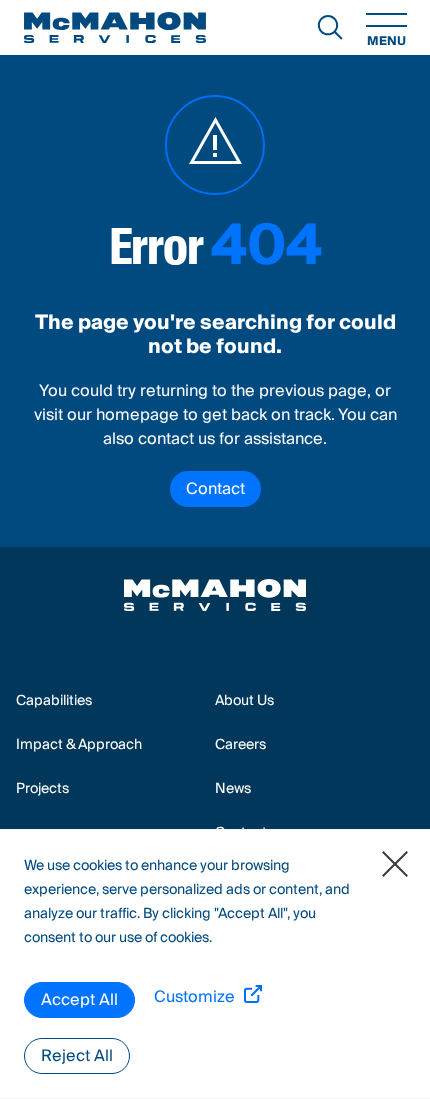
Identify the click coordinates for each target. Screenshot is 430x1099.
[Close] (395, 864)
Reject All (77, 1056)
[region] (215, 964)
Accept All (79, 1000)
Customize (194, 997)
